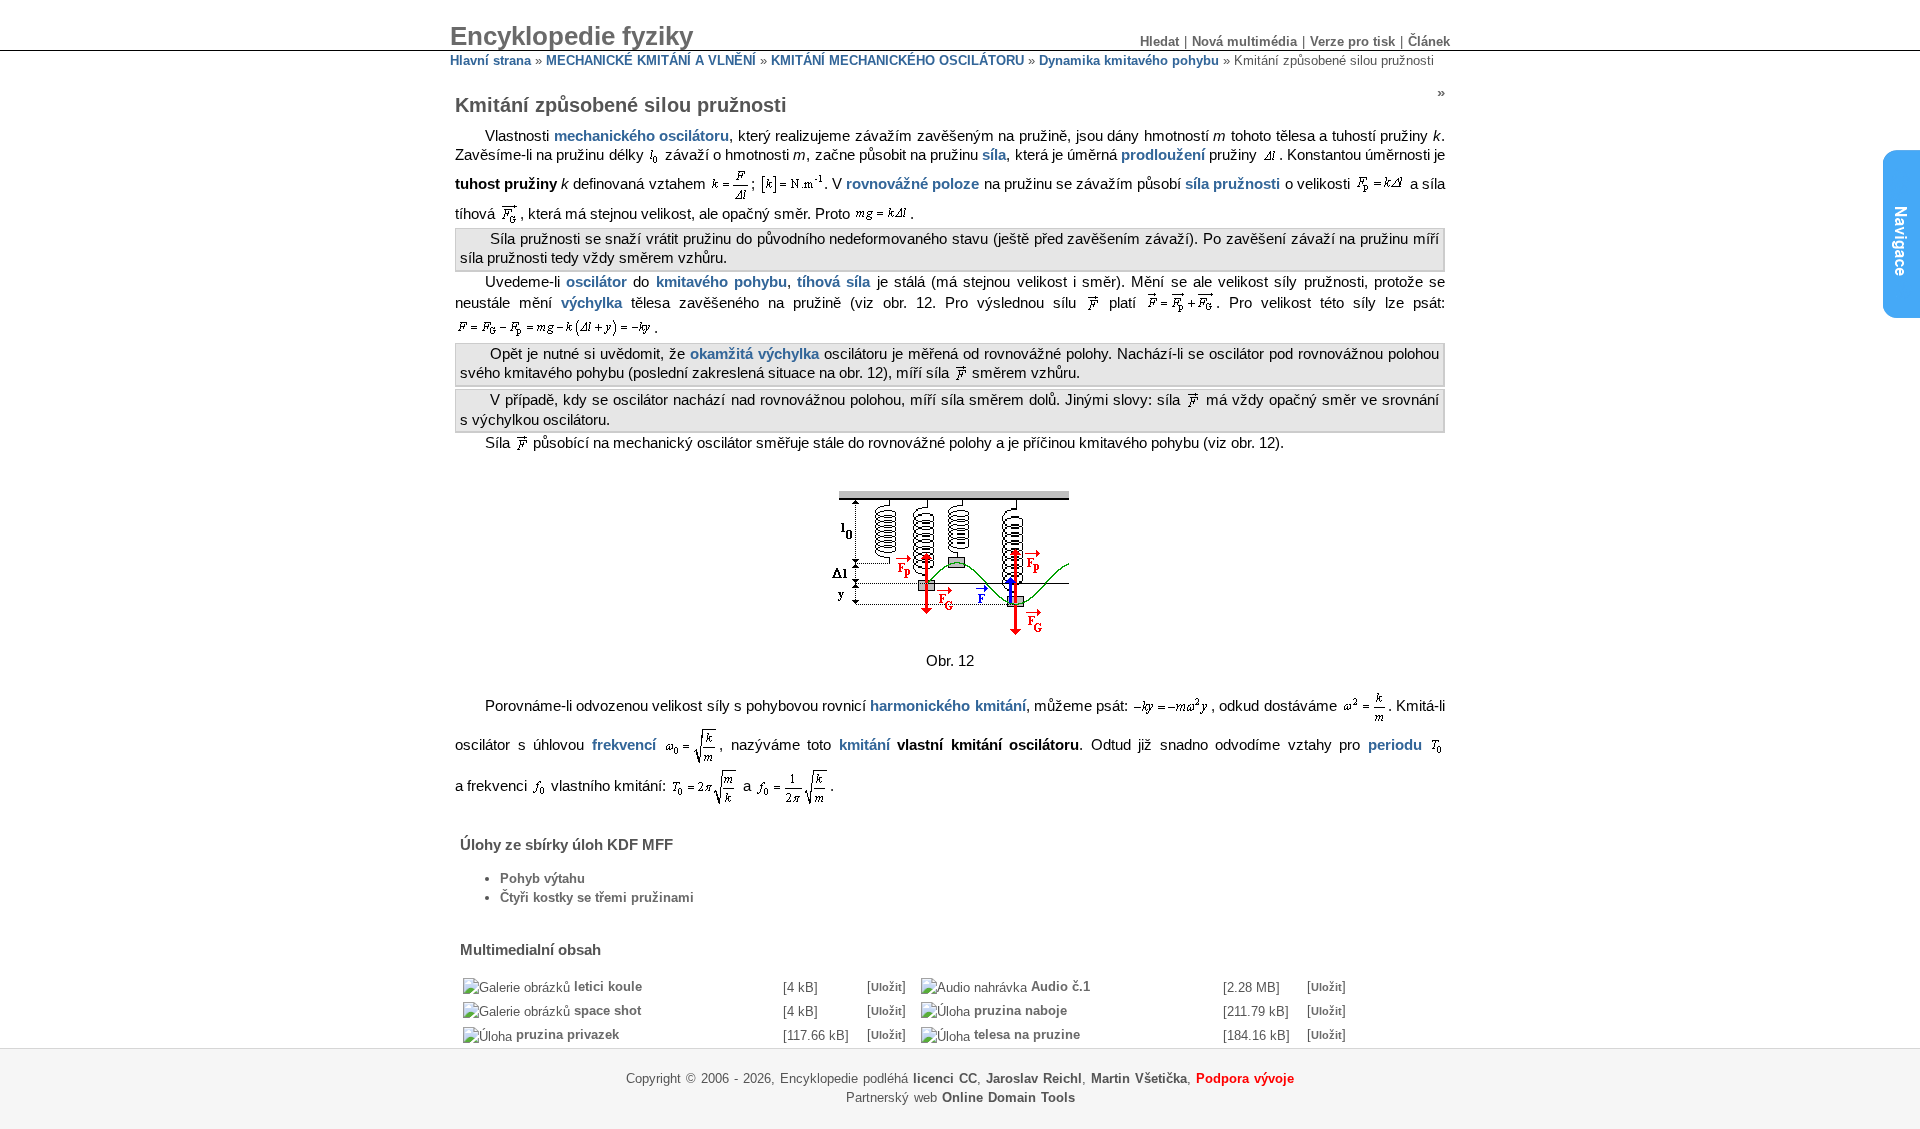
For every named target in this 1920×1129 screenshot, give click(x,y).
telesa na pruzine (1027, 1034)
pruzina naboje (1020, 1010)
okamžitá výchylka (754, 354)
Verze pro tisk (1352, 41)
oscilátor (596, 282)
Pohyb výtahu (542, 878)
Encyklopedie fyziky (571, 36)
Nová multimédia (1244, 41)
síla (994, 155)
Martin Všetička (1139, 1078)
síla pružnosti (1232, 184)
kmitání (864, 746)
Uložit (886, 987)
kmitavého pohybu (721, 282)
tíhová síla (833, 282)
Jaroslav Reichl (1034, 1078)
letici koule (608, 986)
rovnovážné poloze (912, 184)
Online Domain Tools (1008, 1097)
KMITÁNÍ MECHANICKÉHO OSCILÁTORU (897, 60)
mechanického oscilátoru (642, 136)
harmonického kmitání (947, 707)
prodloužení (1163, 155)
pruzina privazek (567, 1034)
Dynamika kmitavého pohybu (1129, 60)
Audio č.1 (1060, 986)
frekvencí (624, 746)
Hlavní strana (490, 60)
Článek (1429, 41)
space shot (607, 1010)
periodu (1395, 746)
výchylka (591, 304)
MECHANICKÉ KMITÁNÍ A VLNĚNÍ (651, 60)
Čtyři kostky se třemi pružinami (597, 897)
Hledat (1159, 41)
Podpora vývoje (1245, 1078)
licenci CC (945, 1078)
